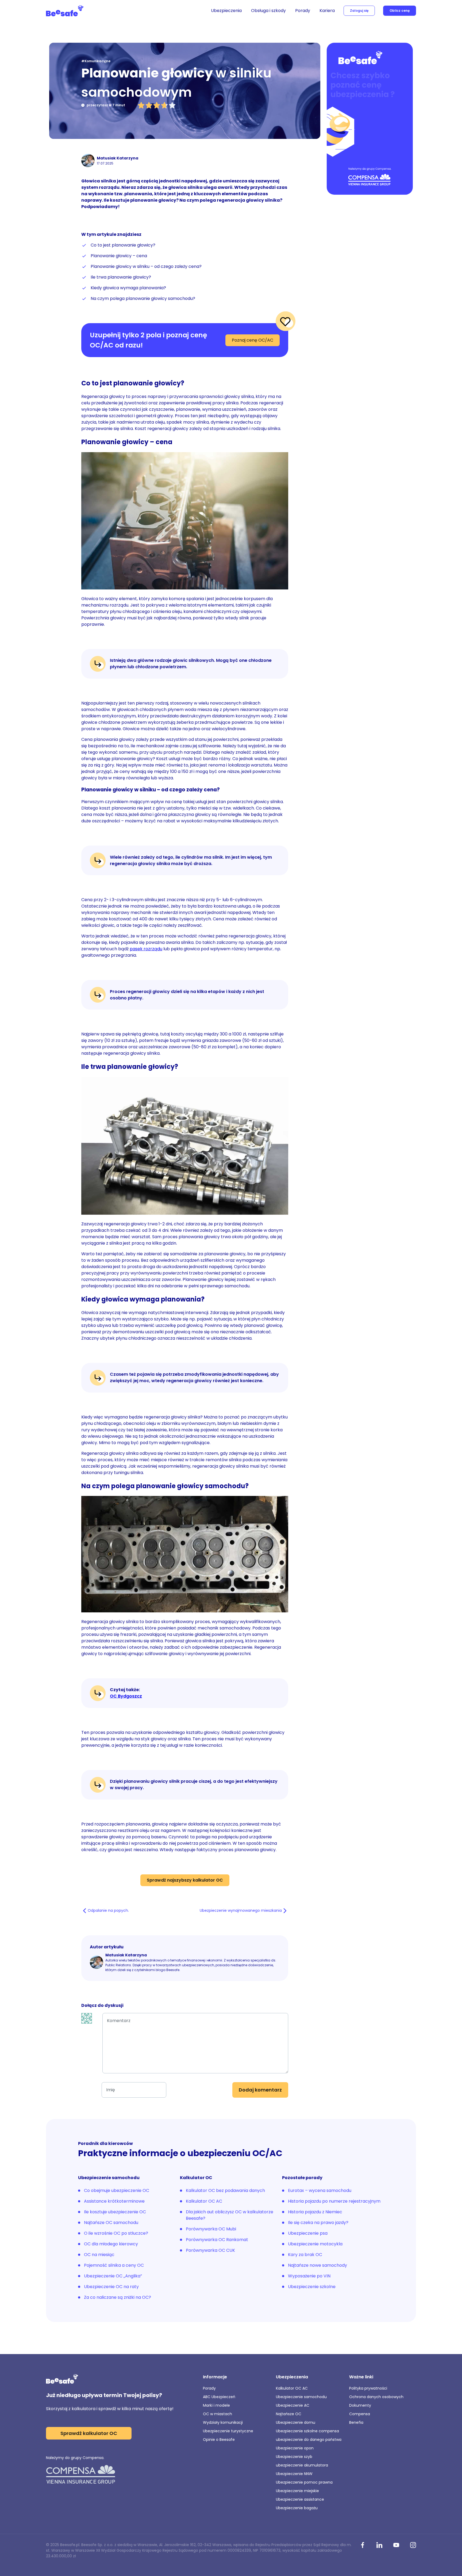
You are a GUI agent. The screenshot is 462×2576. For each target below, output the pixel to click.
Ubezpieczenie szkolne (312, 2287)
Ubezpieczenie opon (295, 2448)
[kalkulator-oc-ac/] (370, 119)
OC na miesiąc (99, 2255)
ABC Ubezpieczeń (219, 2397)
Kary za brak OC (305, 2255)
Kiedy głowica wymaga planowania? (128, 288)
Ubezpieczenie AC (293, 2405)
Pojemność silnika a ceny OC (114, 2265)
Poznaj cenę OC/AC (253, 340)
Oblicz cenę (400, 11)
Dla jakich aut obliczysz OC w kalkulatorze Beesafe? (230, 2215)
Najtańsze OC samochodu (111, 2223)
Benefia (356, 2422)
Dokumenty (360, 2405)
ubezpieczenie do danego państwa (309, 2440)
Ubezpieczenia (226, 11)
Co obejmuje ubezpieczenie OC (117, 2190)
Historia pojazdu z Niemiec (315, 2212)
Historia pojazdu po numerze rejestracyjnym (334, 2201)
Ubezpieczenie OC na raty (111, 2287)
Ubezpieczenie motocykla (315, 2244)
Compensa (360, 2414)
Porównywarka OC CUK (210, 2250)
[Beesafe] (65, 11)
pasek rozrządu (146, 949)
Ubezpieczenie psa (308, 2233)
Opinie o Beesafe (219, 2440)
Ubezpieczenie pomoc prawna (304, 2482)
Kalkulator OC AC (204, 2201)
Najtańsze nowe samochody (317, 2265)
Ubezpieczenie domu (296, 2422)
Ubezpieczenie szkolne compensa (307, 2431)
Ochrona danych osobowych (376, 2397)
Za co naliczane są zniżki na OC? (118, 2297)
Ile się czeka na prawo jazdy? (318, 2223)
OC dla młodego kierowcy (111, 2244)
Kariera (327, 11)
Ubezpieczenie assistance (300, 2499)
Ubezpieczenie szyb (294, 2457)
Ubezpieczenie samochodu (301, 2397)
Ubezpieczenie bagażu (297, 2508)
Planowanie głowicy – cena (119, 256)
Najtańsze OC (289, 2414)
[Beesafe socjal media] (363, 2546)
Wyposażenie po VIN (309, 2276)
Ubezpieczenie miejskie (297, 2491)
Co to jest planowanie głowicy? (123, 245)
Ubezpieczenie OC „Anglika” (113, 2276)
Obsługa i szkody (268, 11)
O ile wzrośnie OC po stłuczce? (116, 2233)
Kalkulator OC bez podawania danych (225, 2190)
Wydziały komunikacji (223, 2422)
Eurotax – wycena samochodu (320, 2190)
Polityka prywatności (368, 2388)
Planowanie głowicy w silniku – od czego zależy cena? (146, 266)
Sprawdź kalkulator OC (89, 2433)
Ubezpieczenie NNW (294, 2474)
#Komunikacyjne (96, 61)
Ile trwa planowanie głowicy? (121, 277)
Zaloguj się (359, 11)
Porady (303, 11)
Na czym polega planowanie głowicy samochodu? (143, 298)
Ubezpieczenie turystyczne (228, 2431)
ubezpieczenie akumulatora (302, 2465)
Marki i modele (216, 2405)
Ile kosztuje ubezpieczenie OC (115, 2212)
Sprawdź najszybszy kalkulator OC (185, 1880)
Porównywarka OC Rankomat (217, 2240)
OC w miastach (217, 2414)
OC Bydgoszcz (126, 1696)
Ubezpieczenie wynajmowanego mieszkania (241, 1910)
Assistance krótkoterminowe (114, 2201)
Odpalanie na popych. (108, 1910)
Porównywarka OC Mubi (211, 2229)
